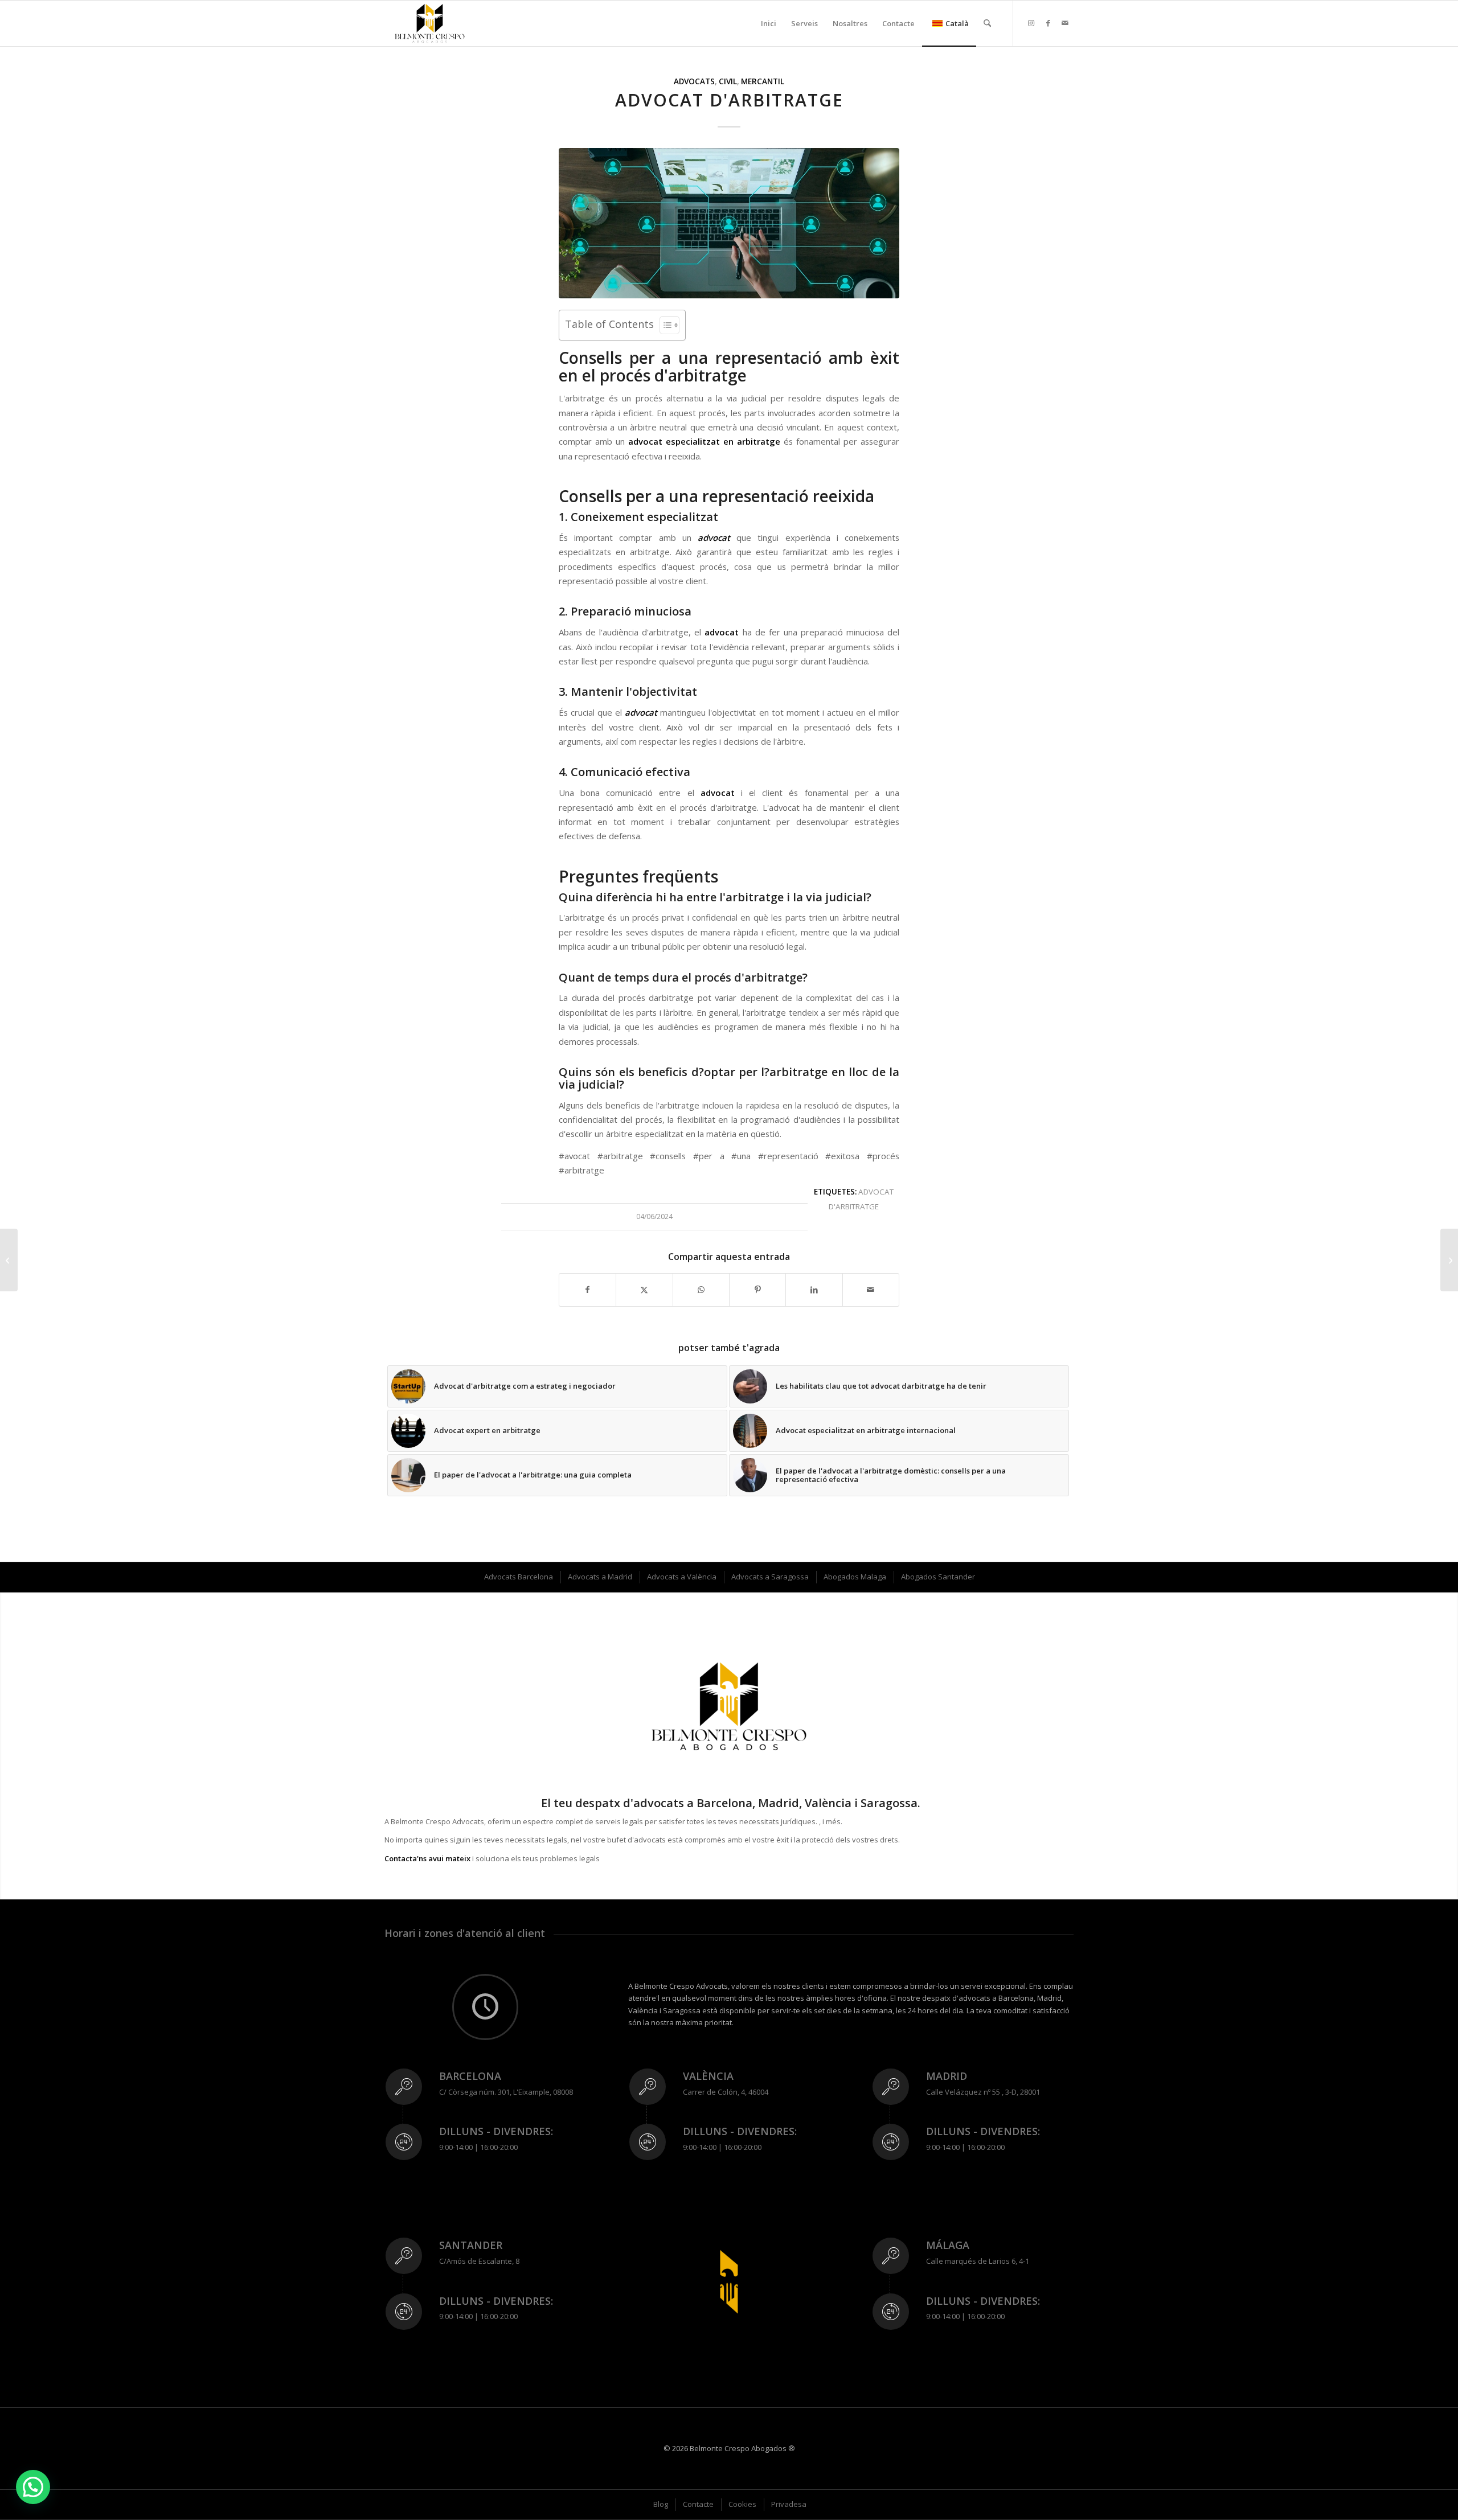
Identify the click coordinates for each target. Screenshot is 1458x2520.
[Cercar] (987, 23)
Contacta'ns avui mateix (427, 1858)
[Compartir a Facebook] (587, 1290)
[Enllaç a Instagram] (1031, 23)
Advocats (694, 81)
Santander (471, 2245)
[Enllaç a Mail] (1065, 23)
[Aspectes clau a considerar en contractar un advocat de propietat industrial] (1449, 1260)
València (708, 2076)
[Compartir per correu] (871, 1290)
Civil (728, 81)
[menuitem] (769, 23)
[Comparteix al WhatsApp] (701, 1290)
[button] (33, 2487)
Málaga (948, 2245)
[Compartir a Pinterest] (757, 1290)
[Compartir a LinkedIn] (814, 1290)
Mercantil (763, 81)
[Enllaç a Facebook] (1048, 23)
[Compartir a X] (644, 1290)
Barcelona (470, 2076)
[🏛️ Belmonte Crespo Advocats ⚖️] (430, 23)
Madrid (947, 2076)
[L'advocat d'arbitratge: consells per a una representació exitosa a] (729, 223)
